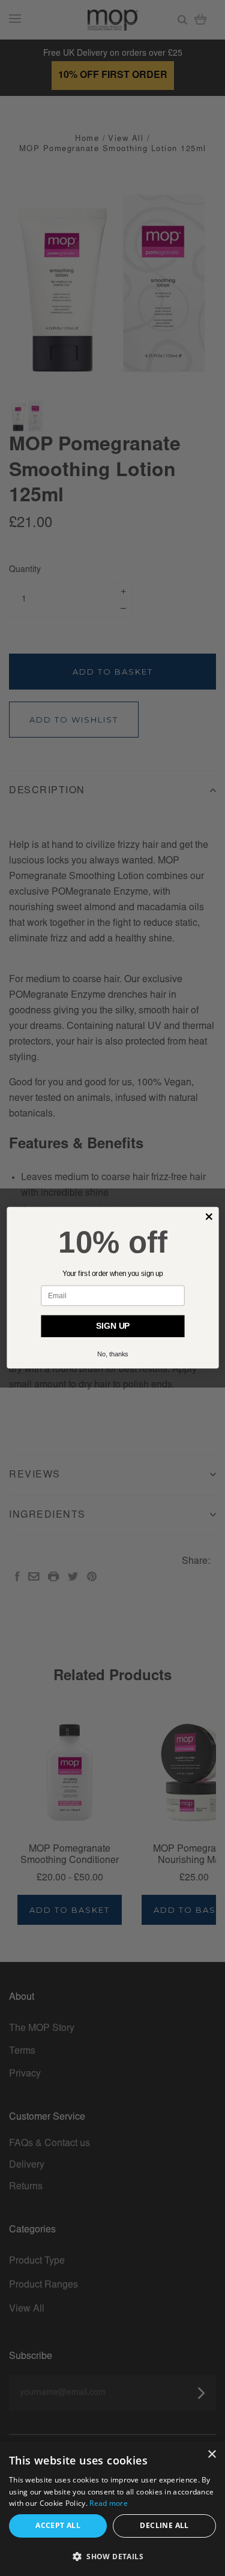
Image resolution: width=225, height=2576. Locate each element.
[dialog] (112, 2509)
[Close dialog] (209, 1217)
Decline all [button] (164, 2525)
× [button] (211, 2455)
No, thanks (113, 1355)
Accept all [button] (58, 2525)
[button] (112, 2557)
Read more (109, 2503)
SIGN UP (113, 1327)
